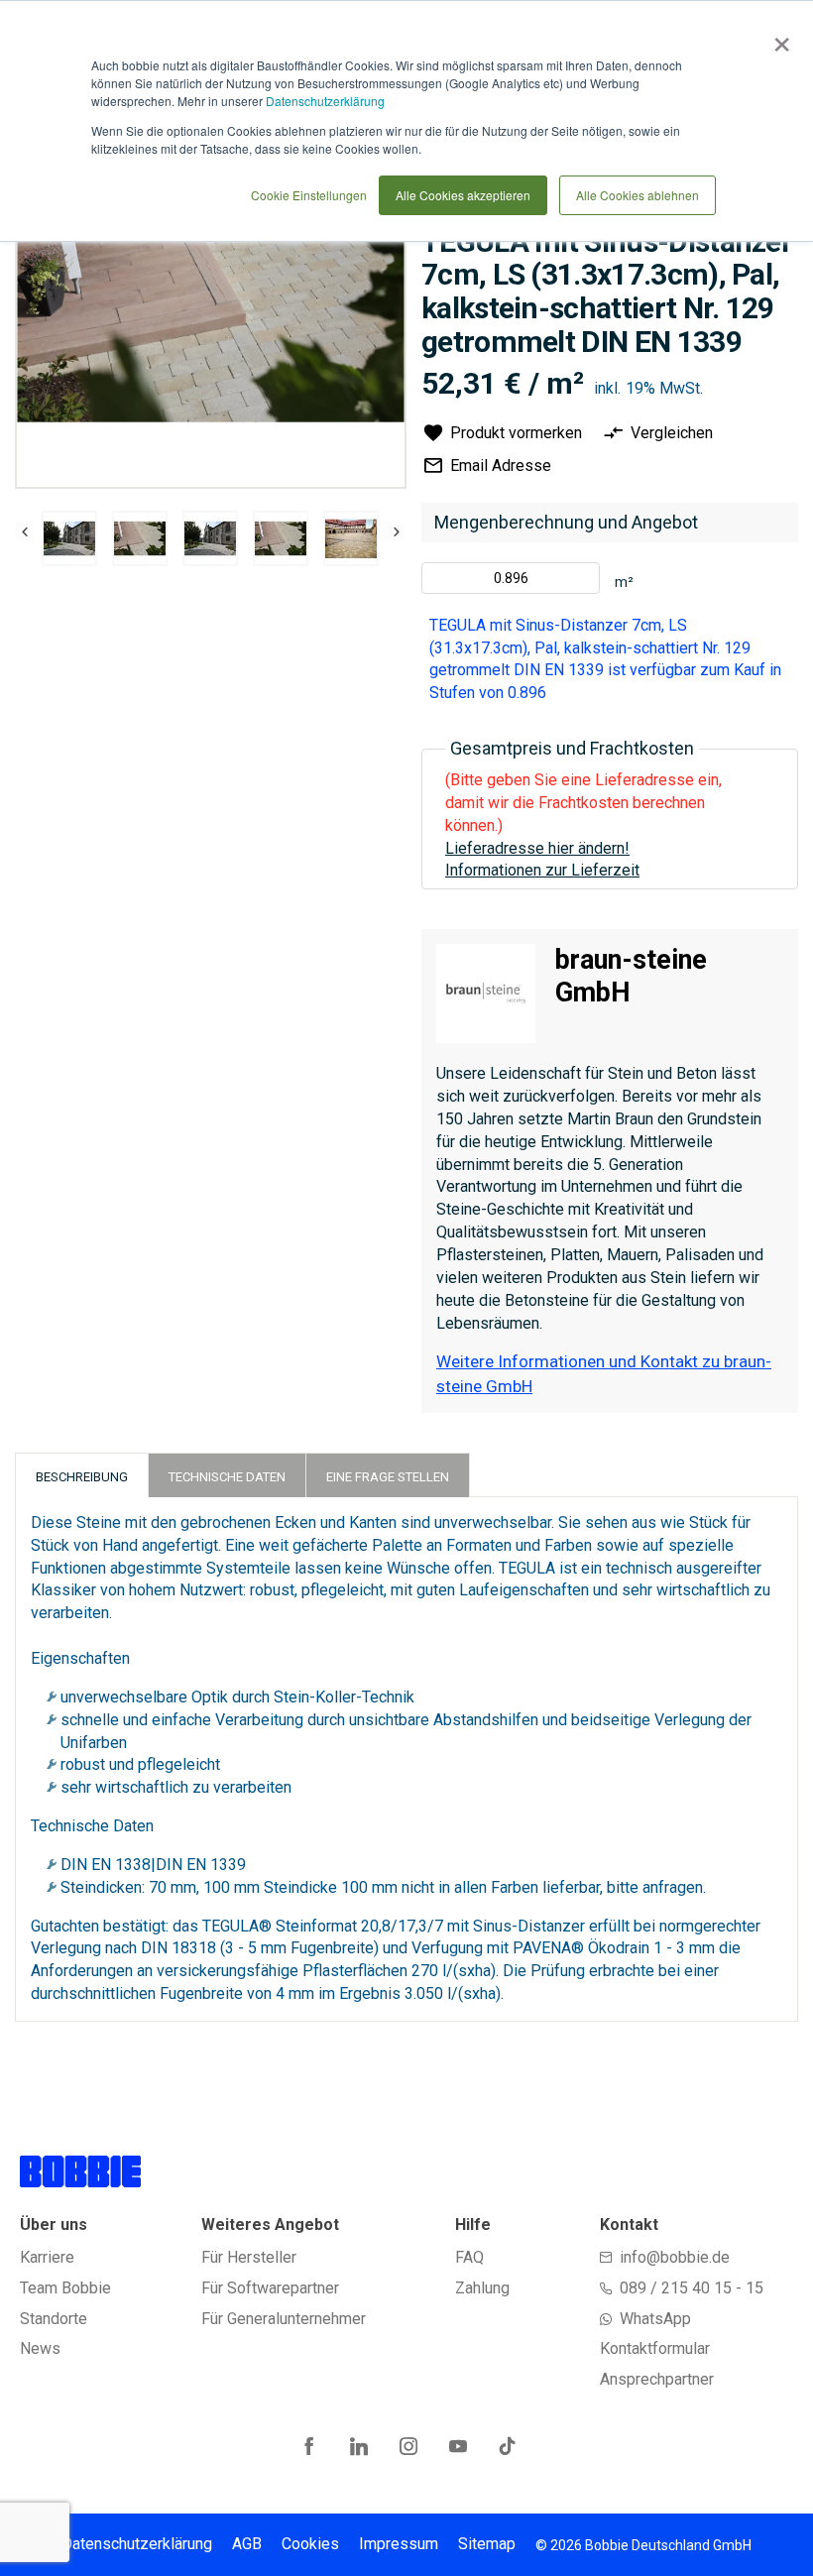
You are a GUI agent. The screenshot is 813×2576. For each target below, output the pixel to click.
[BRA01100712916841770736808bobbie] (69, 538)
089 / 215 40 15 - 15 (692, 2288)
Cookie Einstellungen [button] (309, 195)
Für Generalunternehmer (284, 2319)
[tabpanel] (70, 542)
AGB (247, 2544)
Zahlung (482, 2288)
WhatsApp (655, 2319)
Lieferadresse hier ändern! (537, 848)
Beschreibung (82, 1477)
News (40, 2348)
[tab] (82, 1475)
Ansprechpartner (657, 2379)
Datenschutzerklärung (325, 101)
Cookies (310, 2544)
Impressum (399, 2544)
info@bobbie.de (675, 2257)
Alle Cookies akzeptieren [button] (463, 195)
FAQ (469, 2257)
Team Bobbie (65, 2288)
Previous (25, 531)
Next (392, 531)
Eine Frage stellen (388, 1477)
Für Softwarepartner (270, 2288)
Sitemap (487, 2544)
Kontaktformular (655, 2348)
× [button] (778, 38)
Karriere (47, 2257)
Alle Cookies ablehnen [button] (638, 195)
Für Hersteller (249, 2257)
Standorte (54, 2319)
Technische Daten (227, 1477)
